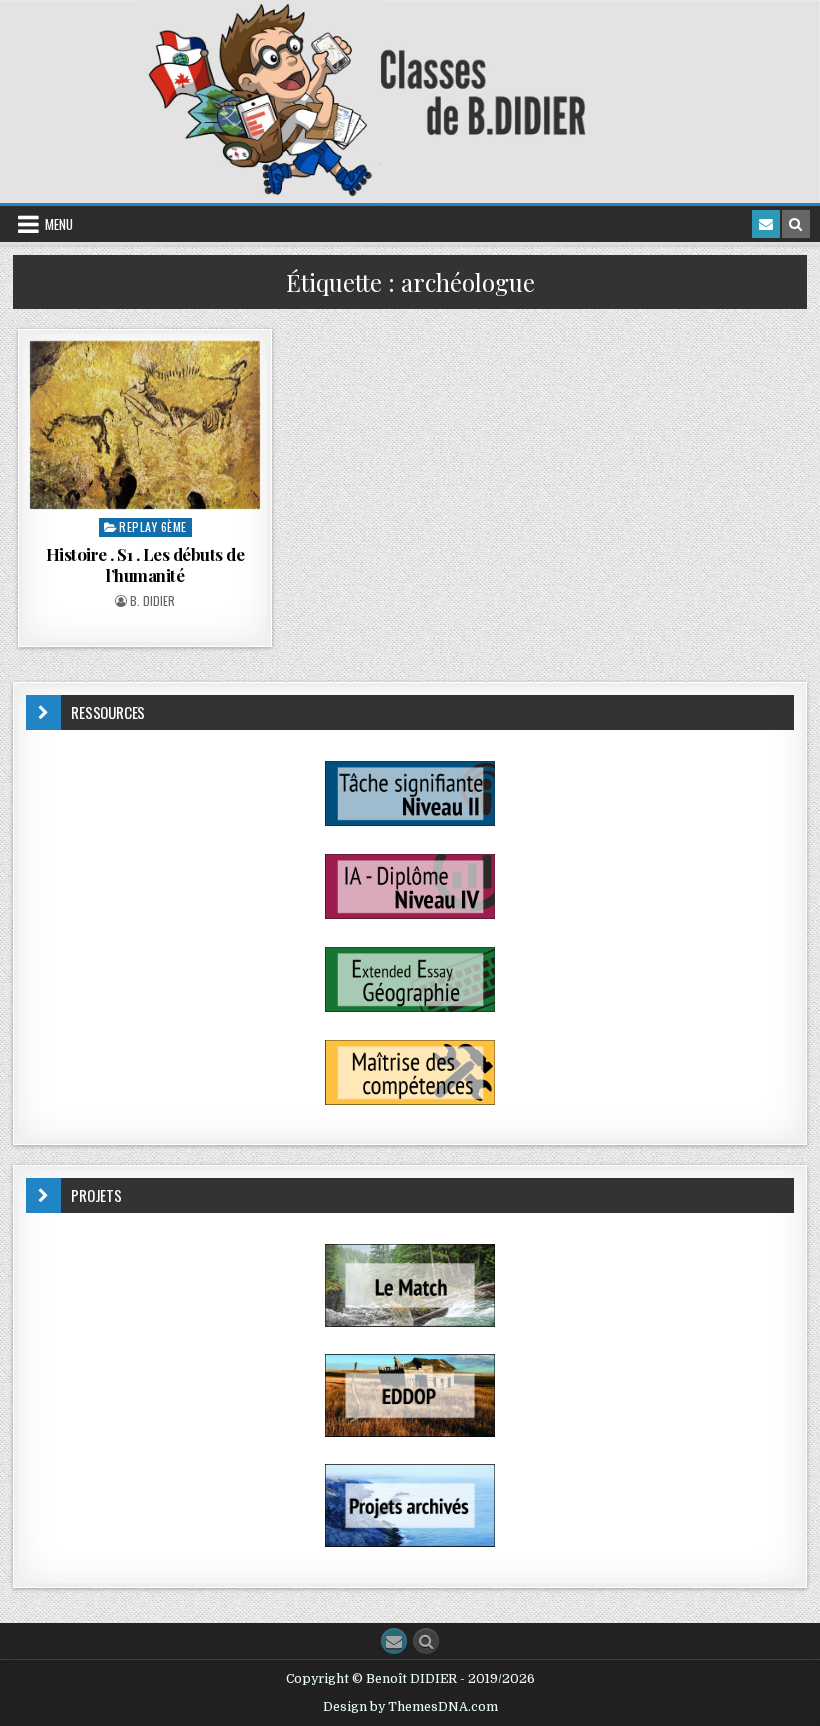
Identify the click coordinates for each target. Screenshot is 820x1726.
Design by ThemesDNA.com (410, 1707)
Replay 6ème (153, 526)
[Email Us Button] (394, 1641)
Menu (59, 224)
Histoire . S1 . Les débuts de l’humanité (145, 564)
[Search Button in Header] (796, 224)
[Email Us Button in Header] (766, 224)
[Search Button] (426, 1641)
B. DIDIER (152, 601)
